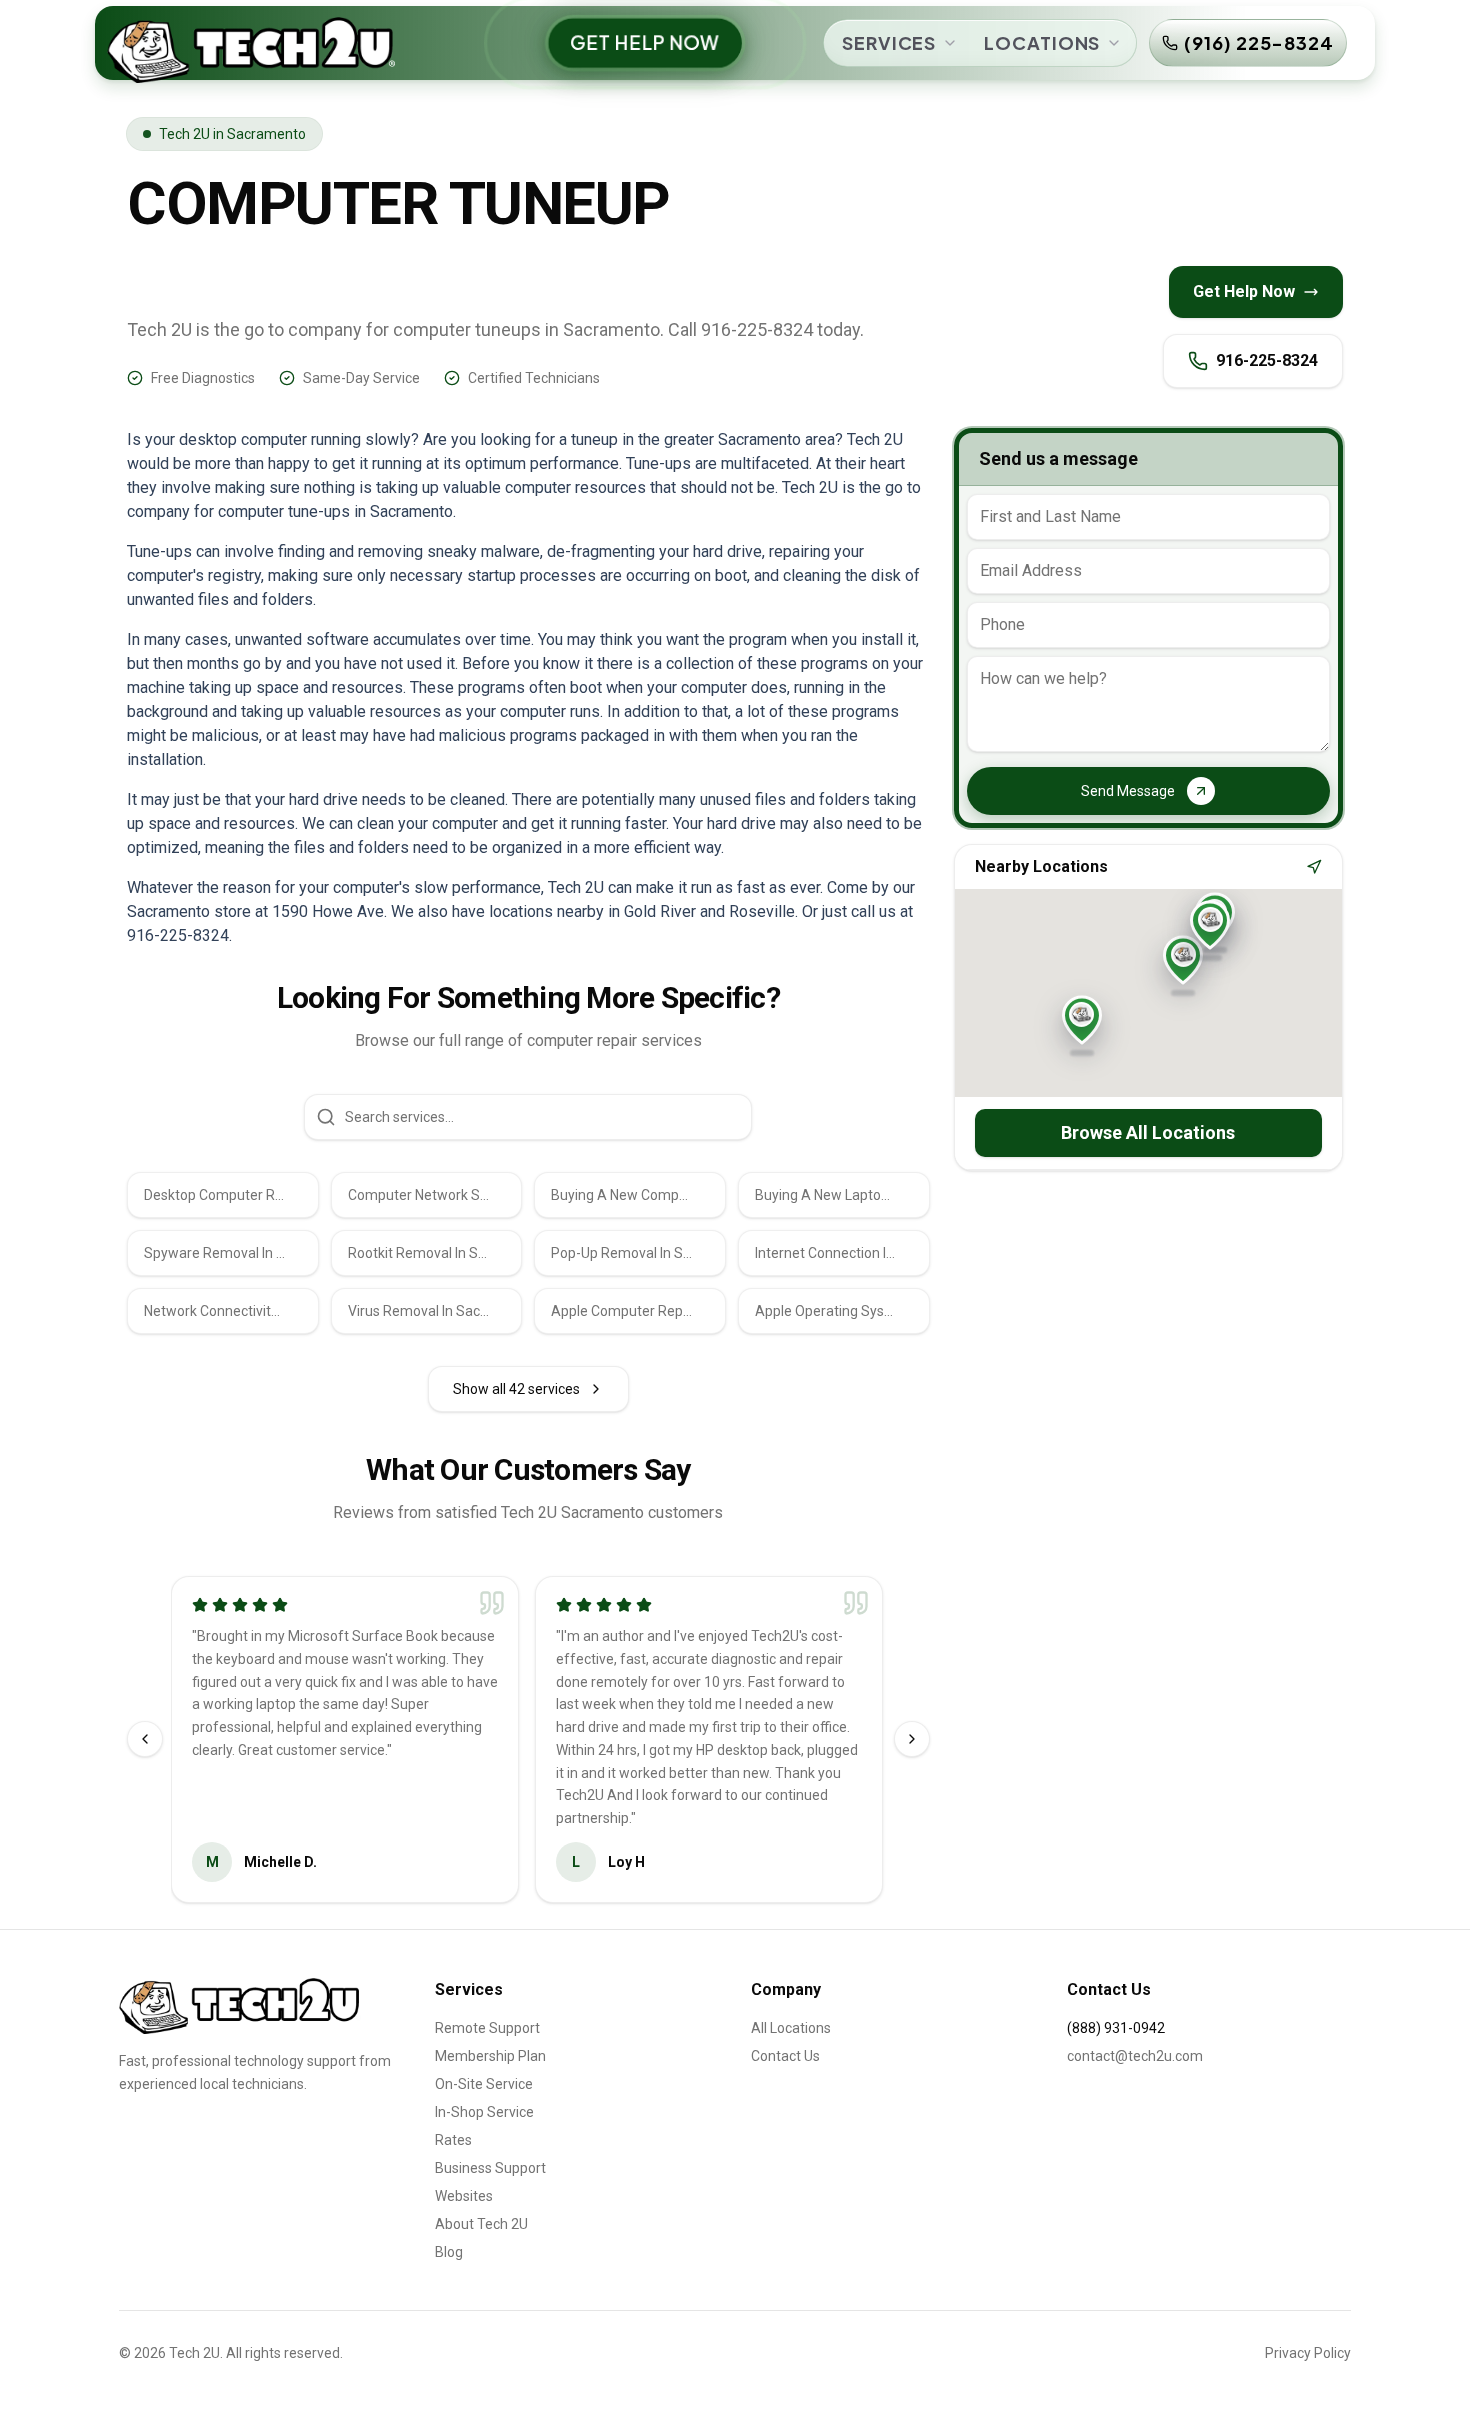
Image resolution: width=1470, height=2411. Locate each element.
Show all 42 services (516, 1389)
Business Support (490, 2168)
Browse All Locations (1148, 1132)
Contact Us (785, 2056)
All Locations (791, 2028)
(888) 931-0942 (1116, 2028)
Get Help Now (1244, 291)
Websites (464, 2196)
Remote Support (487, 2028)
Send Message (1128, 791)
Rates (453, 2140)
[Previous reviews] (145, 1739)
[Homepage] (240, 2006)
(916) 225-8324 (1259, 42)
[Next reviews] (912, 1739)
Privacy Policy (1308, 2353)
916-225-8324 (1267, 360)
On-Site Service (484, 2084)
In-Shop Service (484, 2112)
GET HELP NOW (645, 42)
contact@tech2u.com (1135, 2056)
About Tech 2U (481, 2224)
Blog (449, 2252)
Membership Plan (490, 2056)
